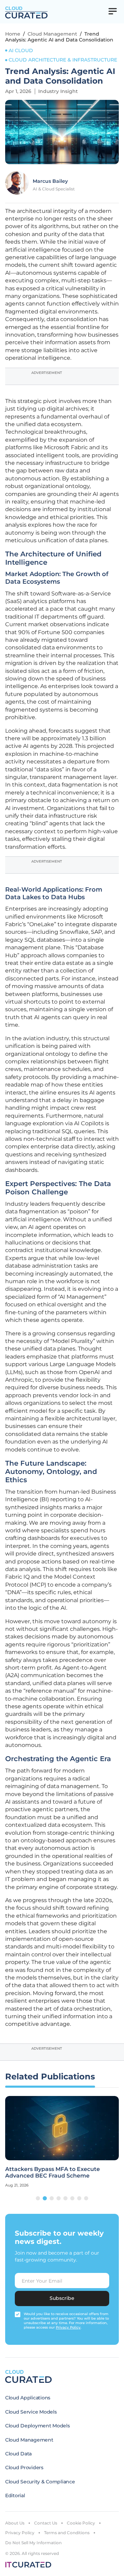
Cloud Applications (28, 2398)
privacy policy (68, 2327)
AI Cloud (21, 50)
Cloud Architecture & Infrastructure (63, 60)
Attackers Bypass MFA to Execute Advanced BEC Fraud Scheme (53, 2172)
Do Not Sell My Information (33, 2543)
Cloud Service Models (31, 2412)
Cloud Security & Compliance (40, 2482)
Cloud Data (18, 2454)
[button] (38, 2198)
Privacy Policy (20, 2533)
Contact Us (46, 2523)
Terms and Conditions (67, 2533)
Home (13, 34)
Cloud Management (52, 34)
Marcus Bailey (50, 181)
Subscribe (62, 2298)
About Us (15, 2523)
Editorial (15, 2495)
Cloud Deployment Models (38, 2426)
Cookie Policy (81, 2523)
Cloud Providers (24, 2467)
